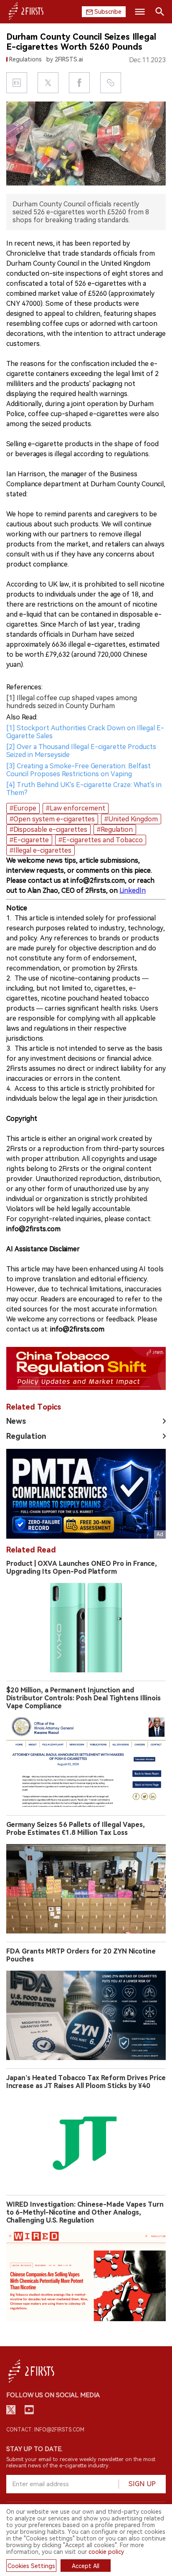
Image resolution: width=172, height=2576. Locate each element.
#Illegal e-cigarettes (40, 850)
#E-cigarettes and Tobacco (101, 840)
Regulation (26, 1436)
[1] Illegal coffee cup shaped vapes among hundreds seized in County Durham (72, 702)
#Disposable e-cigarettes (48, 829)
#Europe (23, 808)
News (16, 1421)
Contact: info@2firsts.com (45, 2430)
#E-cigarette (29, 840)
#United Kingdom (131, 819)
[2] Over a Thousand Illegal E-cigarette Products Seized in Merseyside (81, 751)
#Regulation (115, 829)
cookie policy (106, 2552)
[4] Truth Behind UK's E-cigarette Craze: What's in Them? (84, 789)
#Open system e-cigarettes (52, 819)
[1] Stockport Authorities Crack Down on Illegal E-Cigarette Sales (85, 732)
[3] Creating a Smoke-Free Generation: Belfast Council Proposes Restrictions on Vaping (78, 770)
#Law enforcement (76, 808)
